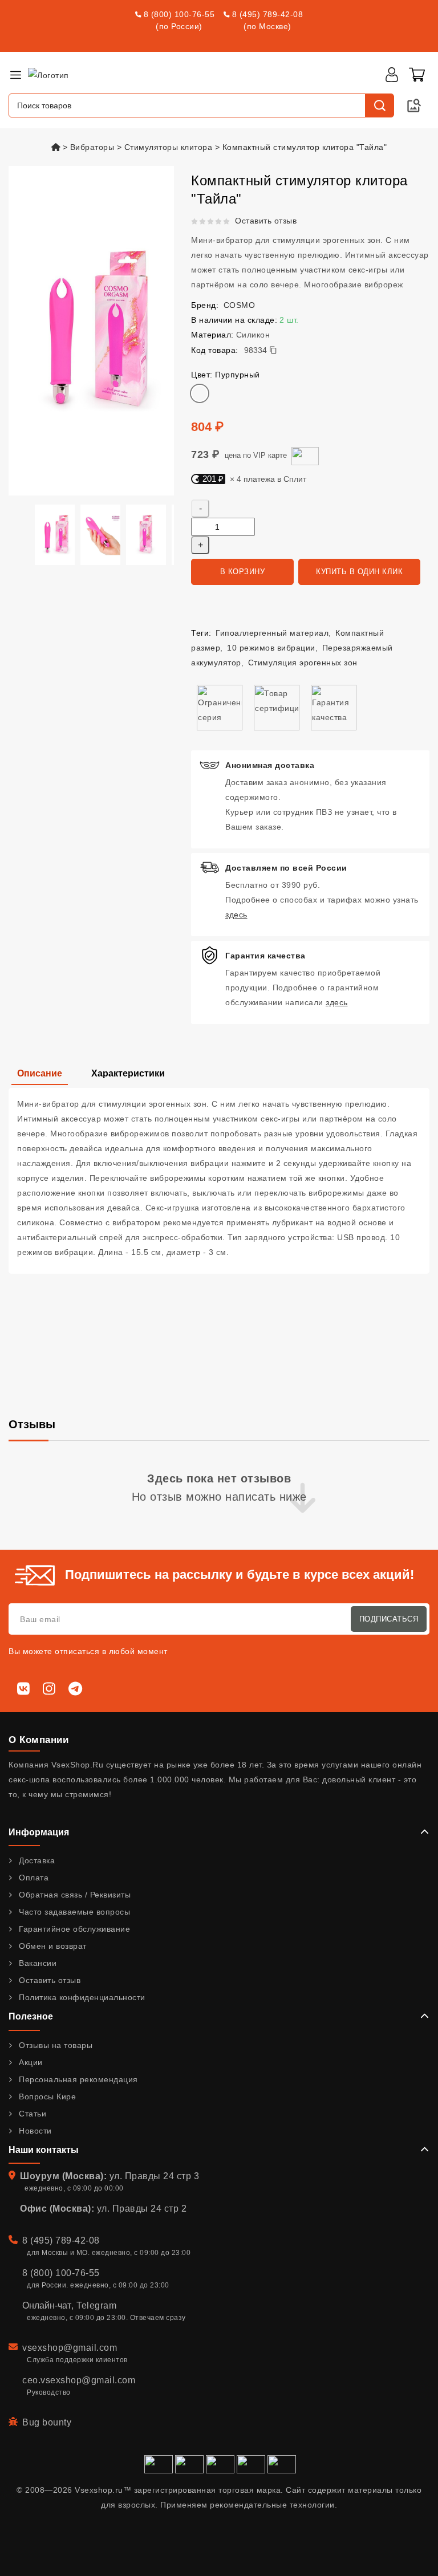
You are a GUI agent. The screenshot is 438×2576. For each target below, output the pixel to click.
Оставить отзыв (266, 221)
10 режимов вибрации (271, 648)
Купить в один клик (359, 572)
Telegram (96, 2305)
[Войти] (392, 75)
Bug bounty (47, 2422)
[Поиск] (379, 105)
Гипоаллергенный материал (272, 633)
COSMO (240, 305)
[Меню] (15, 75)
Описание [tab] (40, 1073)
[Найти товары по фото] (414, 105)
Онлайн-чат (47, 2305)
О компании (38, 1740)
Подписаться (389, 1619)
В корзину (243, 572)
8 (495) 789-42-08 (268, 14)
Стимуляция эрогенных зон (303, 663)
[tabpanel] (219, 1181)
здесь (236, 915)
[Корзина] (417, 75)
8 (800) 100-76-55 (179, 14)
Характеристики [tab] (128, 1073)
